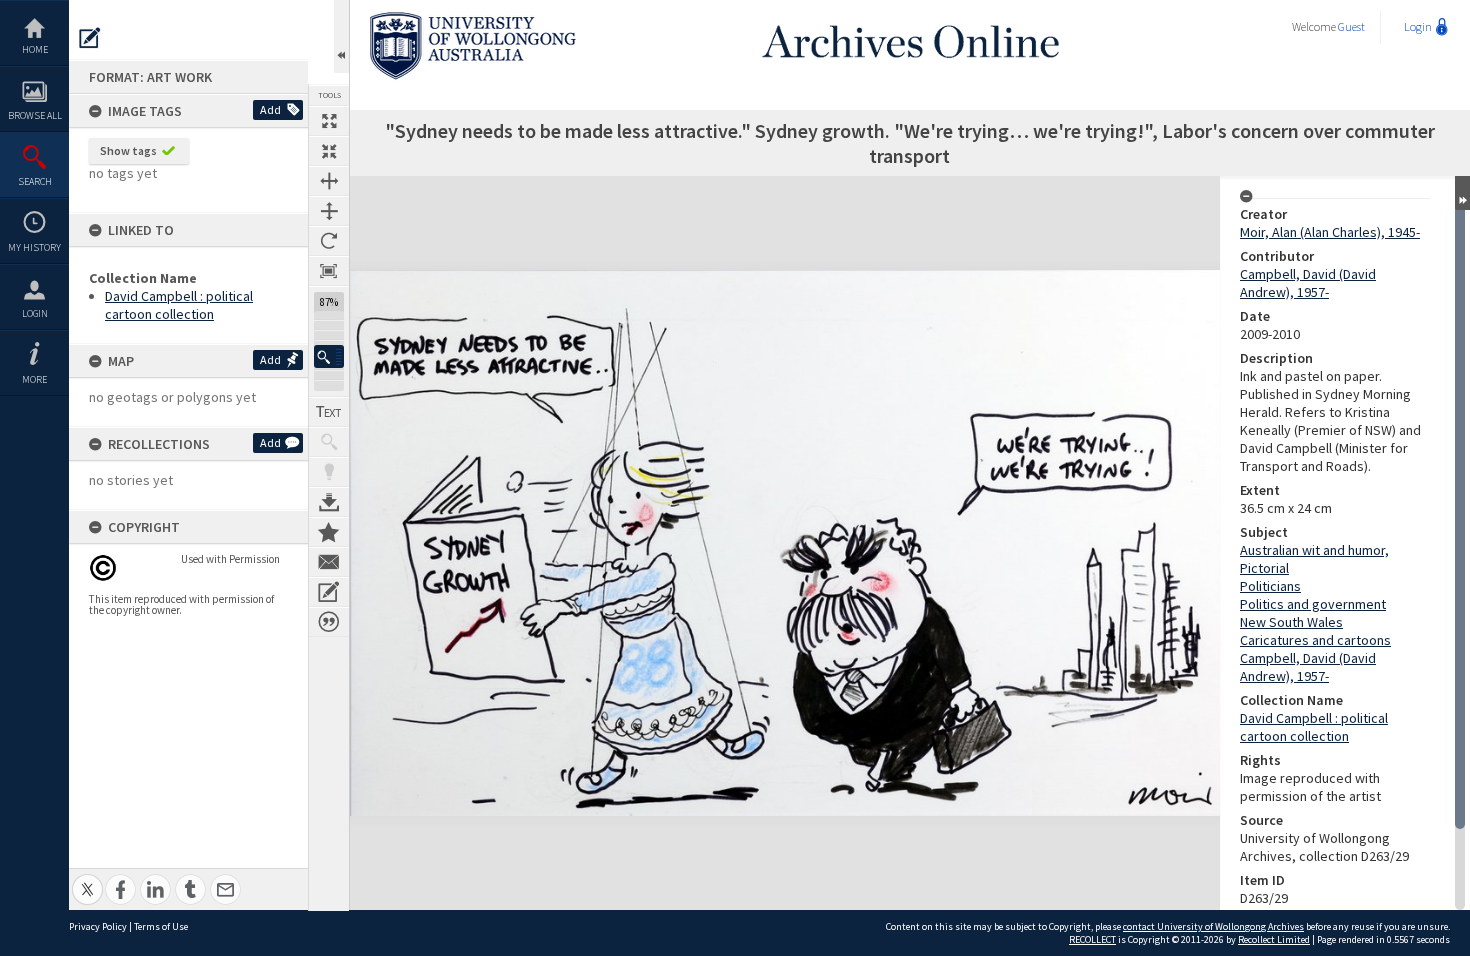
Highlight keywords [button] (329, 472)
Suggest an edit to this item (90, 38)
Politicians (1270, 586)
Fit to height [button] (329, 211)
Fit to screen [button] (329, 151)
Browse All (35, 115)
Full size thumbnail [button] (329, 121)
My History (34, 247)
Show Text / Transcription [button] (329, 412)
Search (35, 181)
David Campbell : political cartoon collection (179, 305)
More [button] (34, 379)
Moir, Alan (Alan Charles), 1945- (1330, 232)
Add (270, 109)
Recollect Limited (1274, 939)
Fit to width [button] (329, 181)
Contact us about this (329, 562)
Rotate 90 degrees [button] (329, 241)
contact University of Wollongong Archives (1213, 926)
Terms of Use (161, 926)
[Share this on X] (87, 878)
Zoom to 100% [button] (329, 271)
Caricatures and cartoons (1315, 640)
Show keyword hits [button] (329, 442)
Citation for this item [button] (329, 622)
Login (35, 313)
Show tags (128, 150)
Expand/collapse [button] (1462, 193)
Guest (1351, 26)
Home (35, 49)
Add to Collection (329, 532)
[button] (329, 356)
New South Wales (1291, 622)
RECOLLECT (1092, 939)
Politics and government (1313, 604)
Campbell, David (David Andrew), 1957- (1308, 283)
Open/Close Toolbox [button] (341, 36)
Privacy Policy (98, 926)
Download (329, 502)
